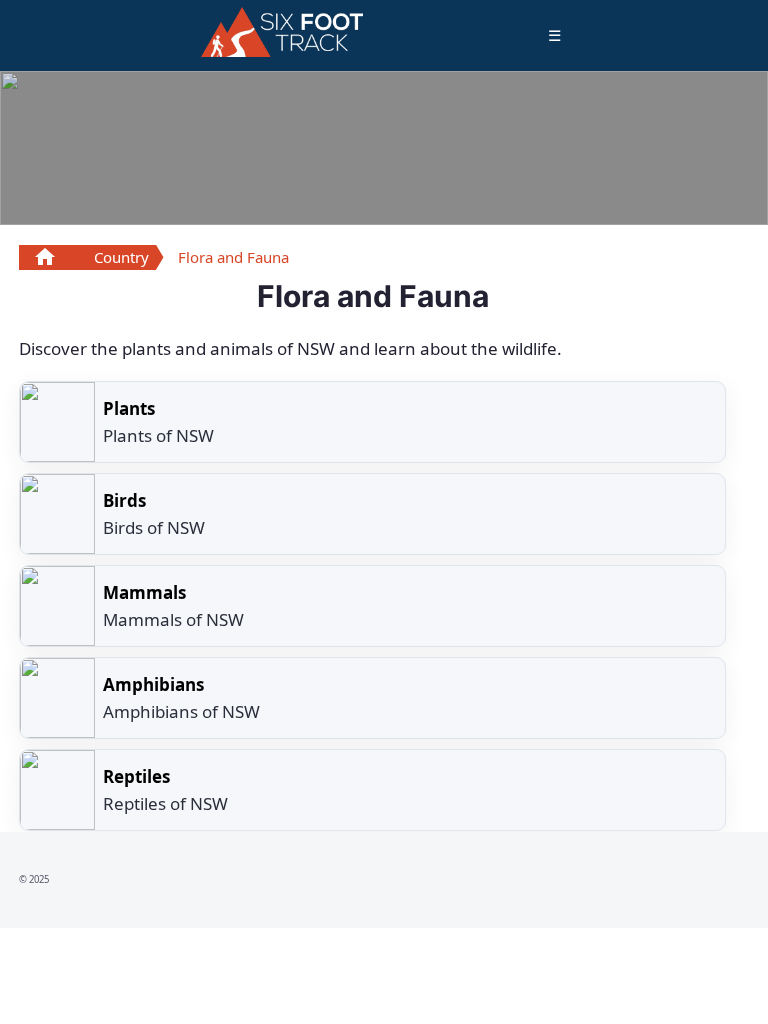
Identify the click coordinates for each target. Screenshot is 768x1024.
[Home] (282, 32)
